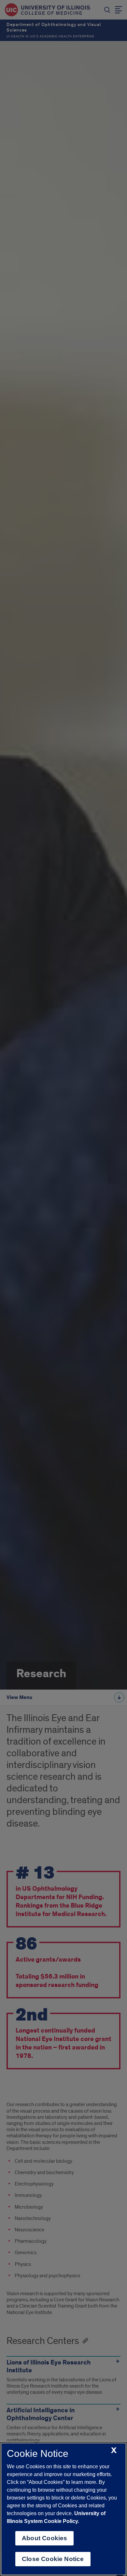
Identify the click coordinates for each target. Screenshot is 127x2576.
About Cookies (44, 2538)
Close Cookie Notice (53, 2559)
